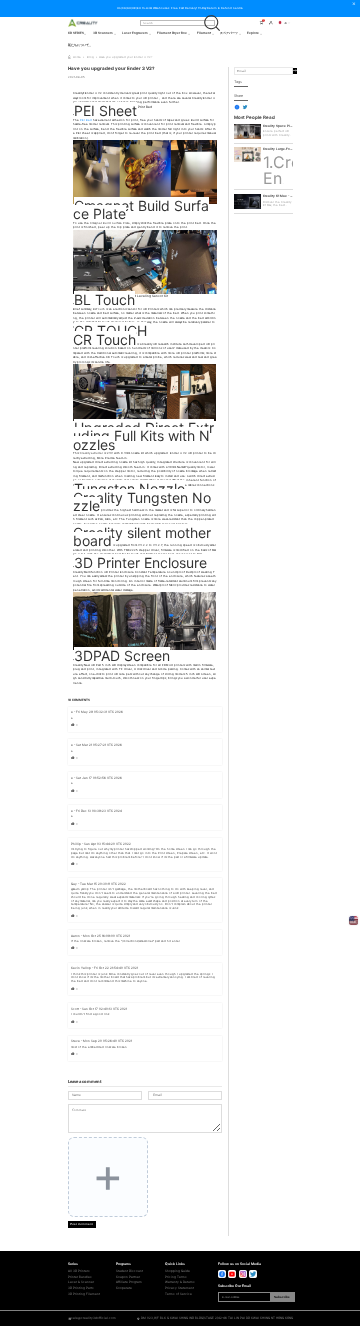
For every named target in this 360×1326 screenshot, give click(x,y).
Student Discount (129, 1271)
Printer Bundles (80, 1277)
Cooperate (124, 1288)
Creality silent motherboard (142, 537)
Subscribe (282, 1297)
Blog (90, 57)
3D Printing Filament (84, 1294)
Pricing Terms (176, 1277)
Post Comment (81, 1224)
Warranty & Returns (180, 1282)
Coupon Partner (128, 1277)
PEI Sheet (105, 110)
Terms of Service (178, 1294)
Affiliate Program (129, 1282)
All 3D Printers (79, 1271)
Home (77, 57)
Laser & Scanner (81, 1282)
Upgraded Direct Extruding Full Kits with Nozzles (143, 436)
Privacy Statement (179, 1288)
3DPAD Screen (122, 655)
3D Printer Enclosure (140, 562)
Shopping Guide (177, 1271)
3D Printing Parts (81, 1288)
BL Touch (104, 299)
